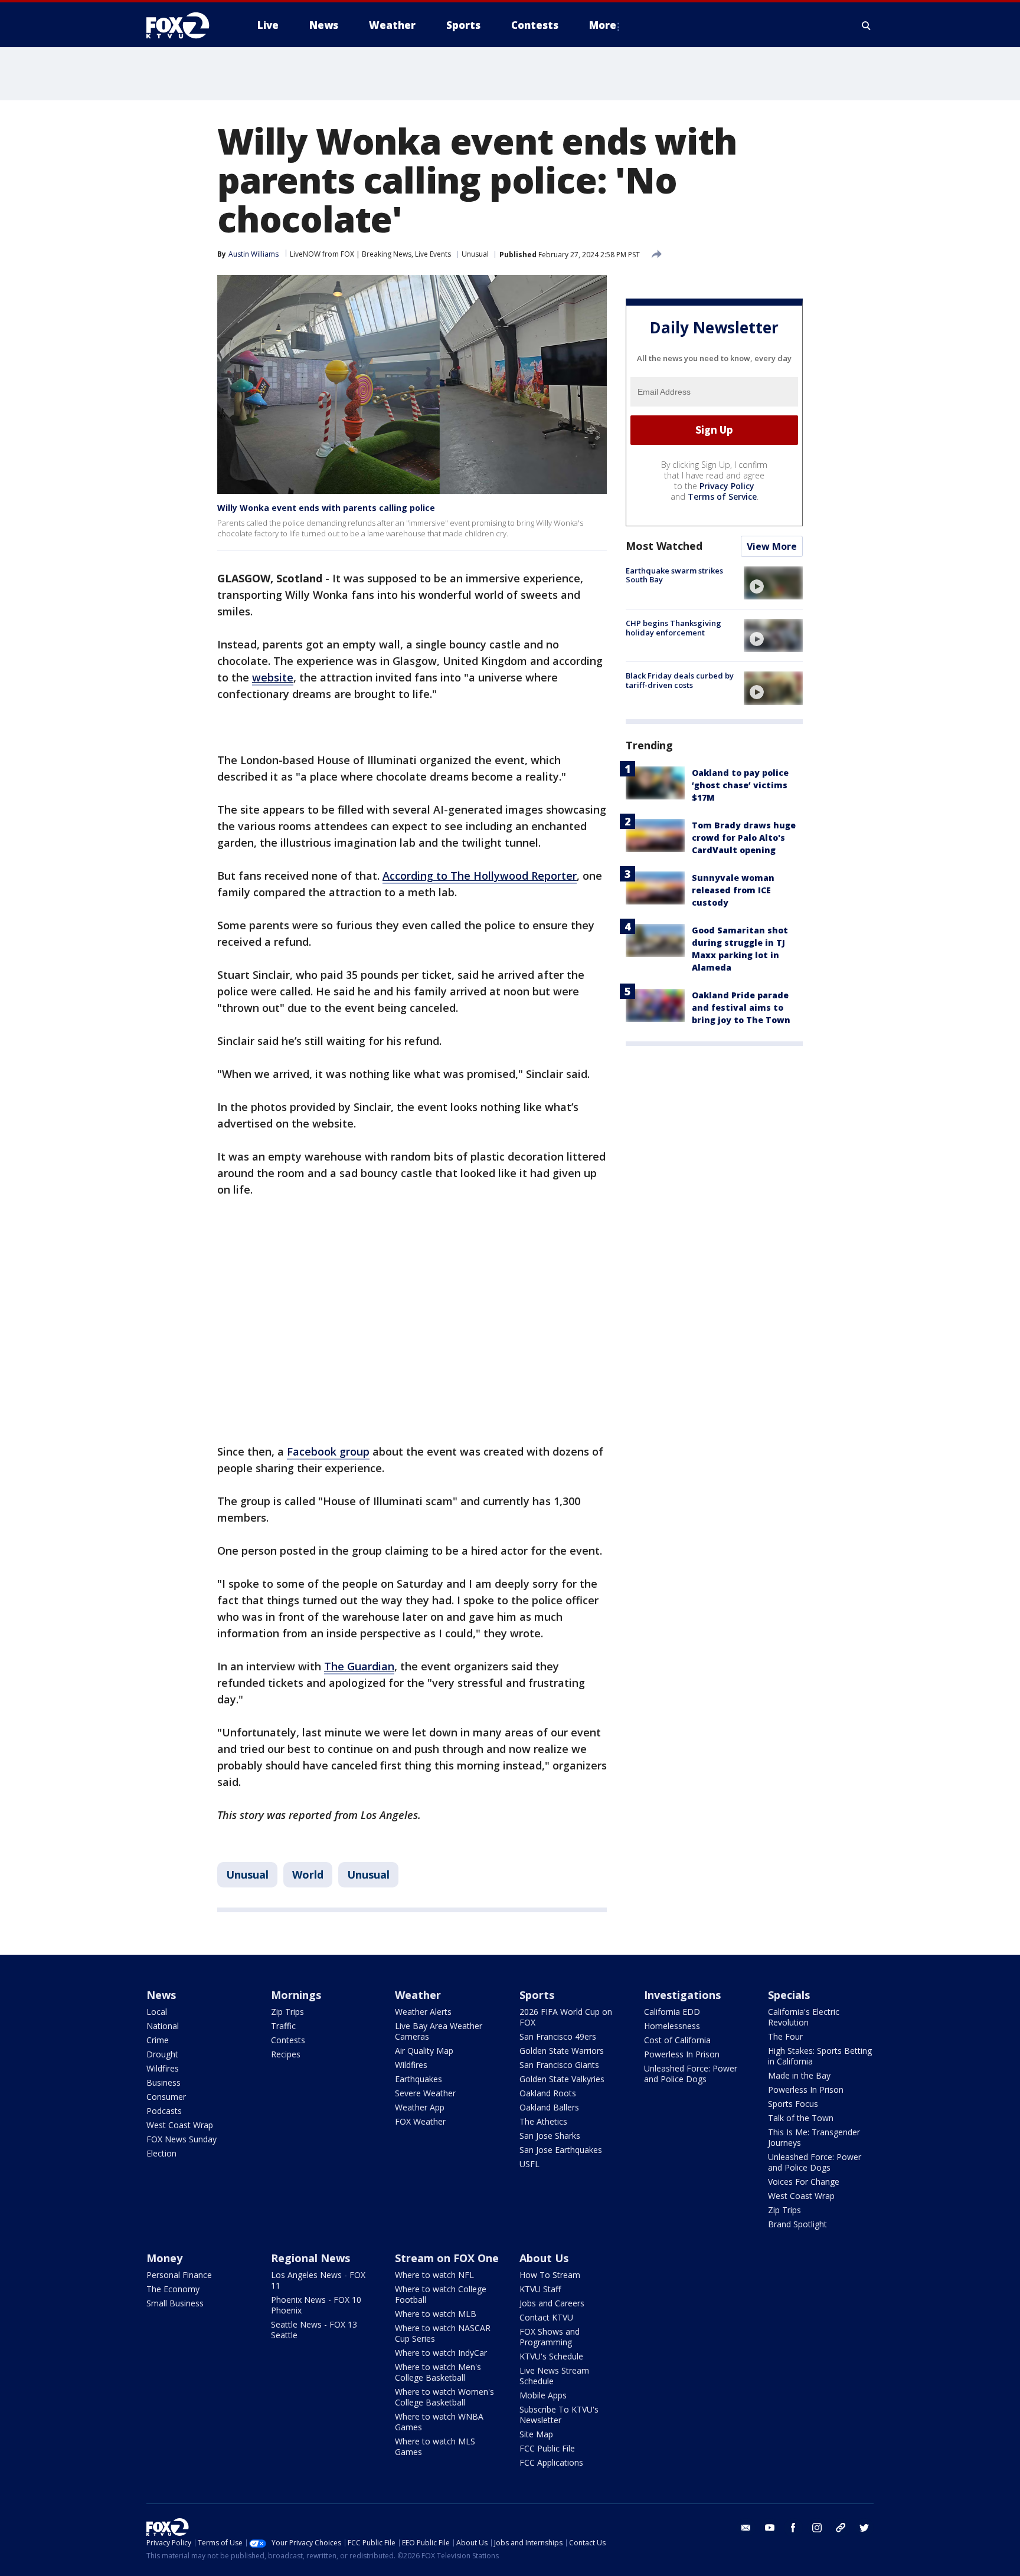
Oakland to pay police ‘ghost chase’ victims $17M (740, 785)
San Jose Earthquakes (561, 2150)
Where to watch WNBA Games (439, 2422)
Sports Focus (793, 2104)
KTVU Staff (540, 2289)
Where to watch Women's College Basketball (444, 2397)
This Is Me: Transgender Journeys (814, 2137)
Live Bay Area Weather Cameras (439, 2031)
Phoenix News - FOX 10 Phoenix (316, 2305)
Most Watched (664, 546)
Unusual (475, 254)
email (746, 2528)
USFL (529, 2164)
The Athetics (543, 2121)
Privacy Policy (727, 486)
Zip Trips (287, 2012)
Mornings (296, 1995)
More (603, 25)
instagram (817, 2528)
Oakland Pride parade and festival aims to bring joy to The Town (741, 1007)
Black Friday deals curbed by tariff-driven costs (680, 680)
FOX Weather (420, 2121)
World (308, 1874)
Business (164, 2082)
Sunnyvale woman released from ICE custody (733, 890)
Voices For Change (804, 2182)
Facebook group (328, 1451)
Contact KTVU (546, 2317)
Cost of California (677, 2040)
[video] (773, 583)
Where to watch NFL (434, 2275)
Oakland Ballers (549, 2107)
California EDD (672, 2012)
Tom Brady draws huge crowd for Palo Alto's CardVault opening (744, 838)
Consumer (166, 2097)
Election (161, 2153)
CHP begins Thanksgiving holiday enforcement (674, 628)
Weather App (420, 2107)
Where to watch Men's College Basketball (438, 2372)
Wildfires (163, 2068)
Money (164, 2258)
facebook (793, 2528)
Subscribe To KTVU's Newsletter (559, 2415)
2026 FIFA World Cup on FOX (566, 2017)
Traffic (283, 2026)
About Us (544, 2258)
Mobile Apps (543, 2395)
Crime (158, 2040)
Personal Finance (179, 2275)
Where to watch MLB (436, 2314)
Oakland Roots (548, 2093)
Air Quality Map (424, 2051)
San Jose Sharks (550, 2136)
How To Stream (550, 2275)
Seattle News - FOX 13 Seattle (314, 2330)
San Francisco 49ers (558, 2036)
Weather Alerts (423, 2012)
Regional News (310, 2258)
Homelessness (672, 2026)
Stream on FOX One (447, 2258)
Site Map (536, 2434)
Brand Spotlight (797, 2224)
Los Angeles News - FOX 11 (318, 2280)
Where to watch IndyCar (441, 2353)
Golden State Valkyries (562, 2079)
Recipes (286, 2054)
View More (772, 546)
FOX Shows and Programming (550, 2337)
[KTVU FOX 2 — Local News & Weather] (185, 25)
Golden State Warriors (562, 2051)
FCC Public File (547, 2448)
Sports (537, 1995)
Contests (288, 2040)
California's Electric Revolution (804, 2017)
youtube (770, 2528)
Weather (418, 1995)
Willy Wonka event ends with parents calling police (326, 508)
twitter (864, 2528)
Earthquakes (419, 2079)
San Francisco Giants (559, 2065)
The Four (785, 2036)
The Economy (173, 2289)
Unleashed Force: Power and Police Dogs (691, 2074)
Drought (162, 2054)
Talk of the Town (801, 2118)
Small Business (175, 2303)
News (161, 1995)
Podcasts (164, 2111)
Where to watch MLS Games (435, 2446)
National (163, 2026)
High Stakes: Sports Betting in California (820, 2056)
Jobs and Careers (552, 2303)
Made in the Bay (799, 2075)
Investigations (682, 1995)
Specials (789, 1995)
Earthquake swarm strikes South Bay (674, 575)
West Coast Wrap (180, 2125)
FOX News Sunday (182, 2139)
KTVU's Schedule (551, 2356)
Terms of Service (722, 496)
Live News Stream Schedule (554, 2376)
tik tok (841, 2528)
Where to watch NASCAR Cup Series (443, 2333)
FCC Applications (551, 2462)
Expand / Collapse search (867, 25)
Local (157, 2012)
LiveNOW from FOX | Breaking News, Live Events (370, 254)
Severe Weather (425, 2093)
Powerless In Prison (682, 2054)
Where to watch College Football (441, 2294)
